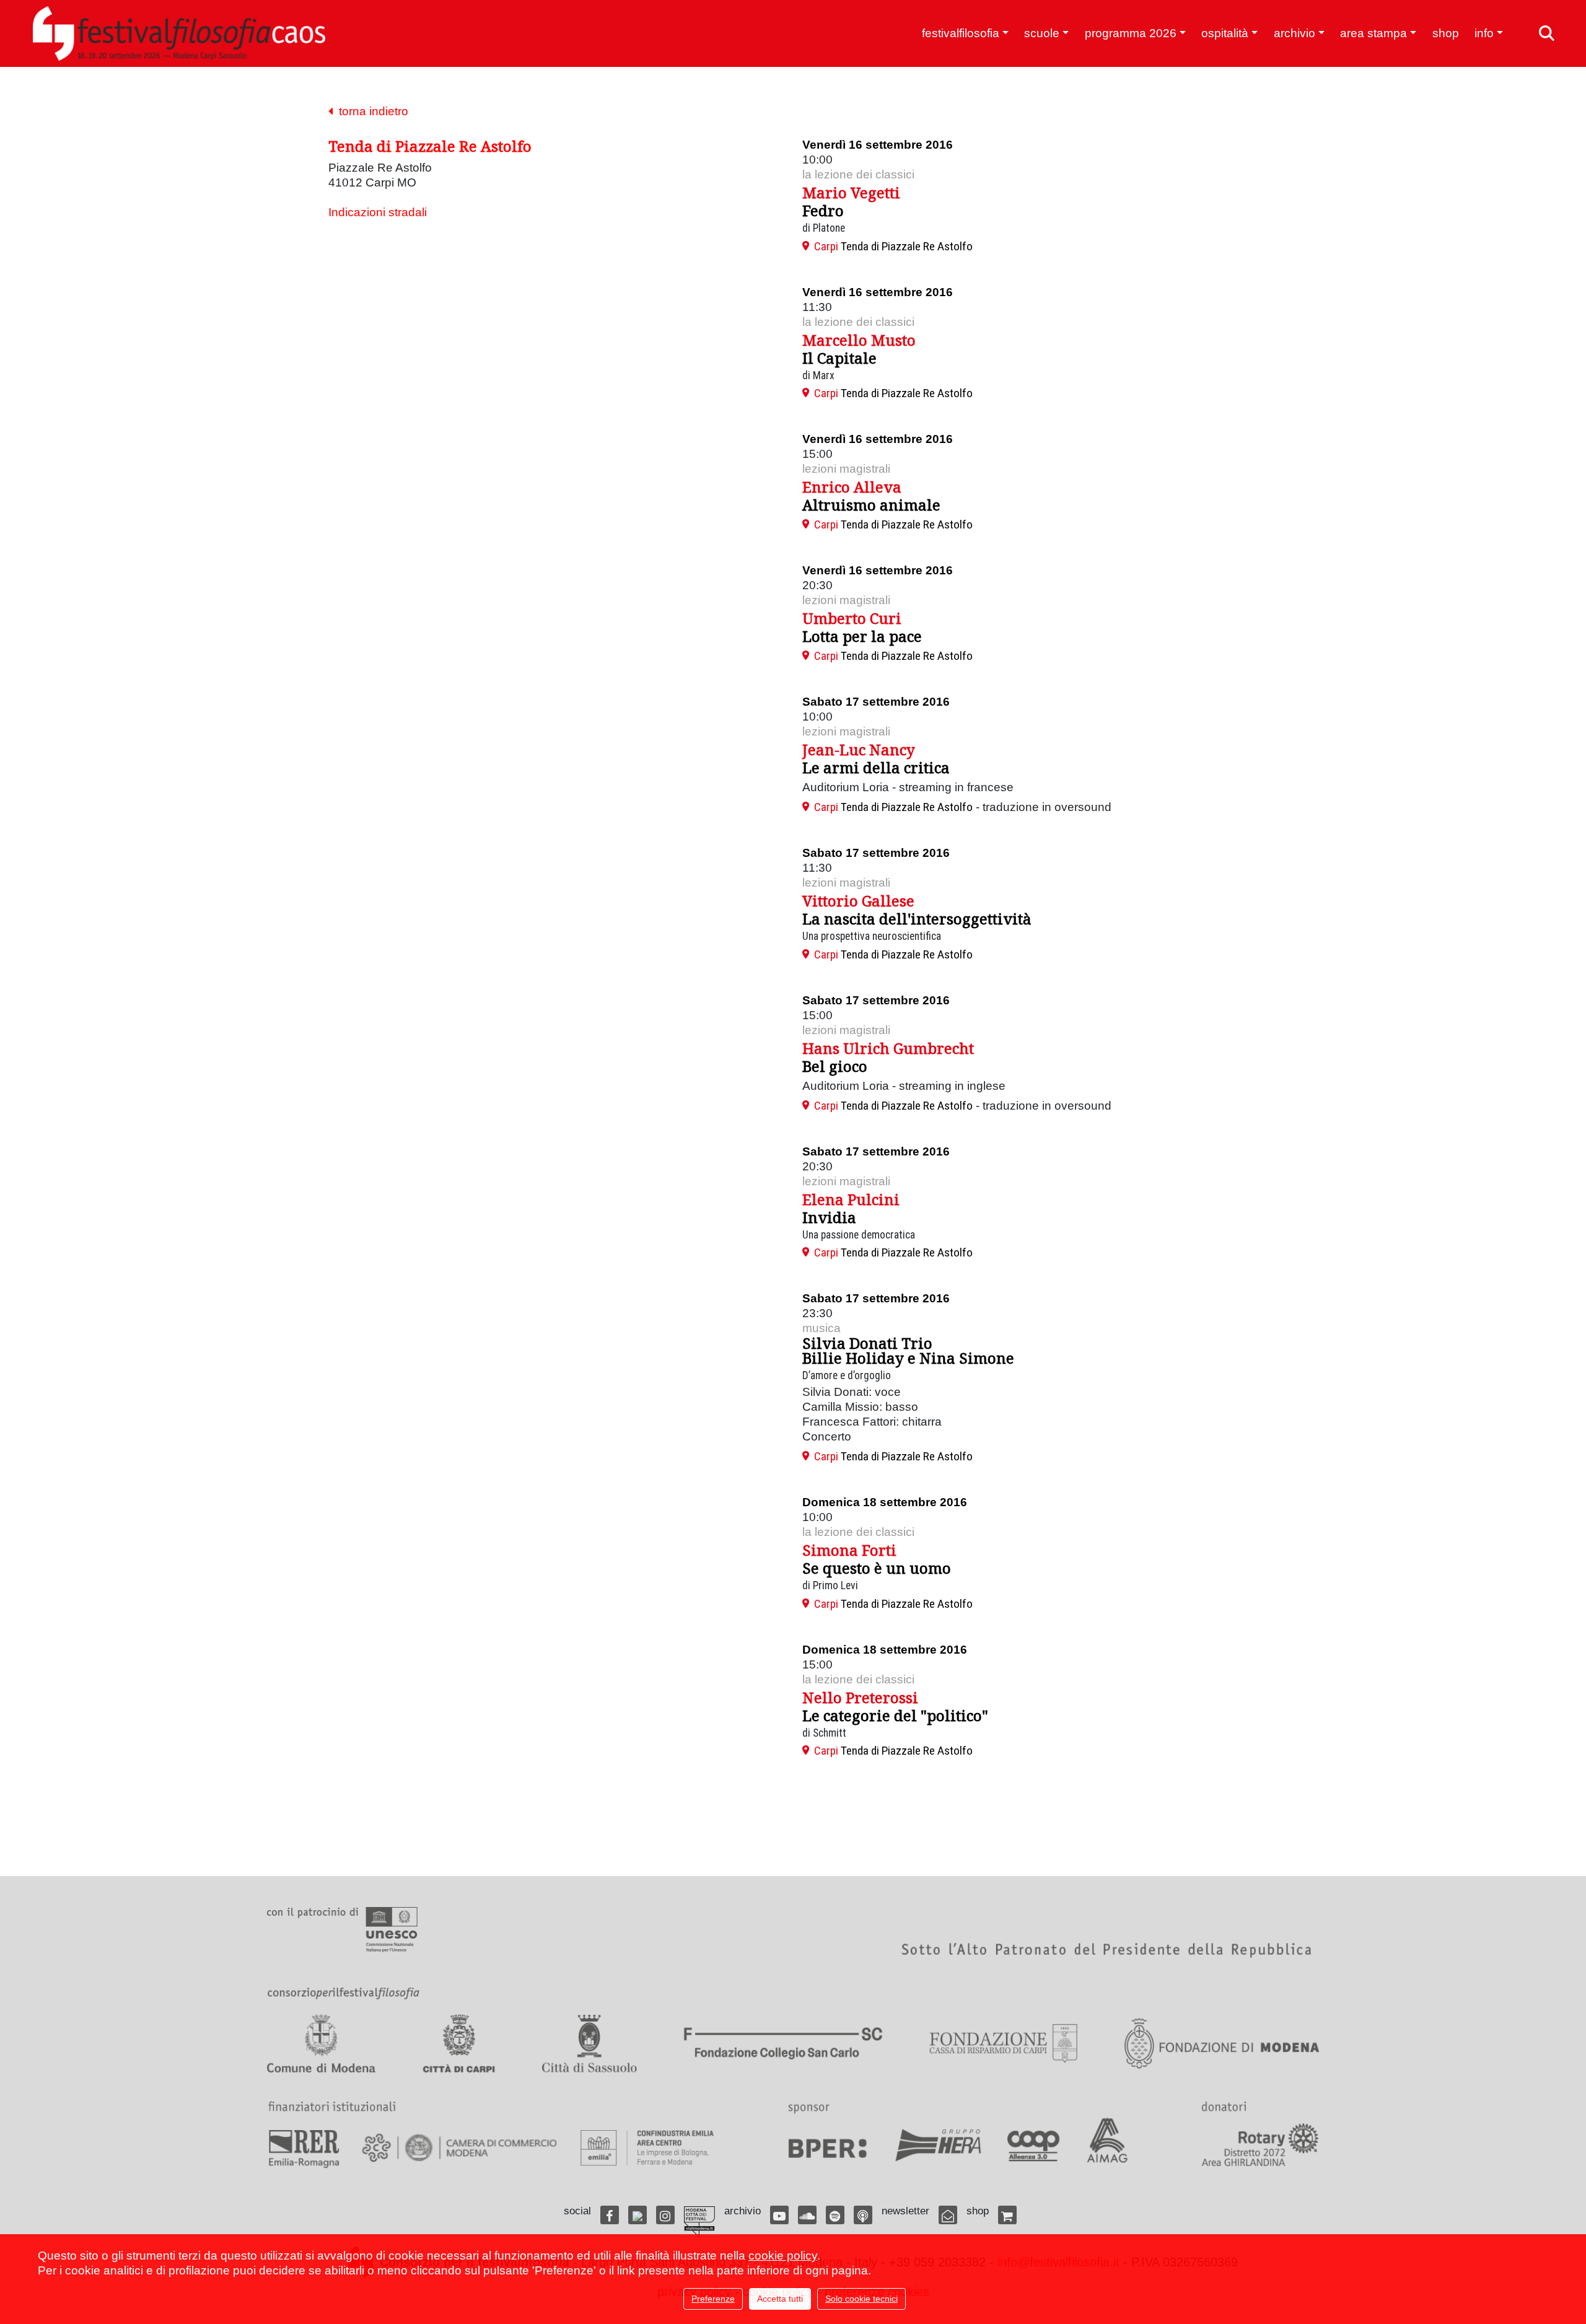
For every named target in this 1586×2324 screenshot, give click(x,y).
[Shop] (1007, 2215)
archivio (1295, 33)
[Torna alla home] (179, 33)
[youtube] (779, 2215)
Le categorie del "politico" (895, 1715)
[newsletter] (948, 2215)
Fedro (823, 210)
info (1484, 33)
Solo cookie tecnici (861, 2299)
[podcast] (863, 2215)
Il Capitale (839, 358)
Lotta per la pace (862, 636)
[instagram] (665, 2215)
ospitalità (1225, 33)
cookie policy (783, 2256)
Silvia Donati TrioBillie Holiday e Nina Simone (908, 1350)
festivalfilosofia (961, 33)
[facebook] (610, 2215)
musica (821, 1328)
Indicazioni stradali (378, 212)
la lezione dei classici (858, 174)
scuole (1042, 33)
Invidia (829, 1217)
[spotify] (835, 2215)
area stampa (1374, 33)
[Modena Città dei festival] (699, 2222)
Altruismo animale (871, 505)
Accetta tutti (780, 2299)
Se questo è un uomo (877, 1568)
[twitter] (637, 2215)
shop (1446, 33)
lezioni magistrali (846, 469)
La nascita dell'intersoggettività (917, 919)
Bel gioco (835, 1066)
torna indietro (370, 111)
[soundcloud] (807, 2215)
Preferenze (713, 2299)
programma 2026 (1131, 33)
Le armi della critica (876, 767)
